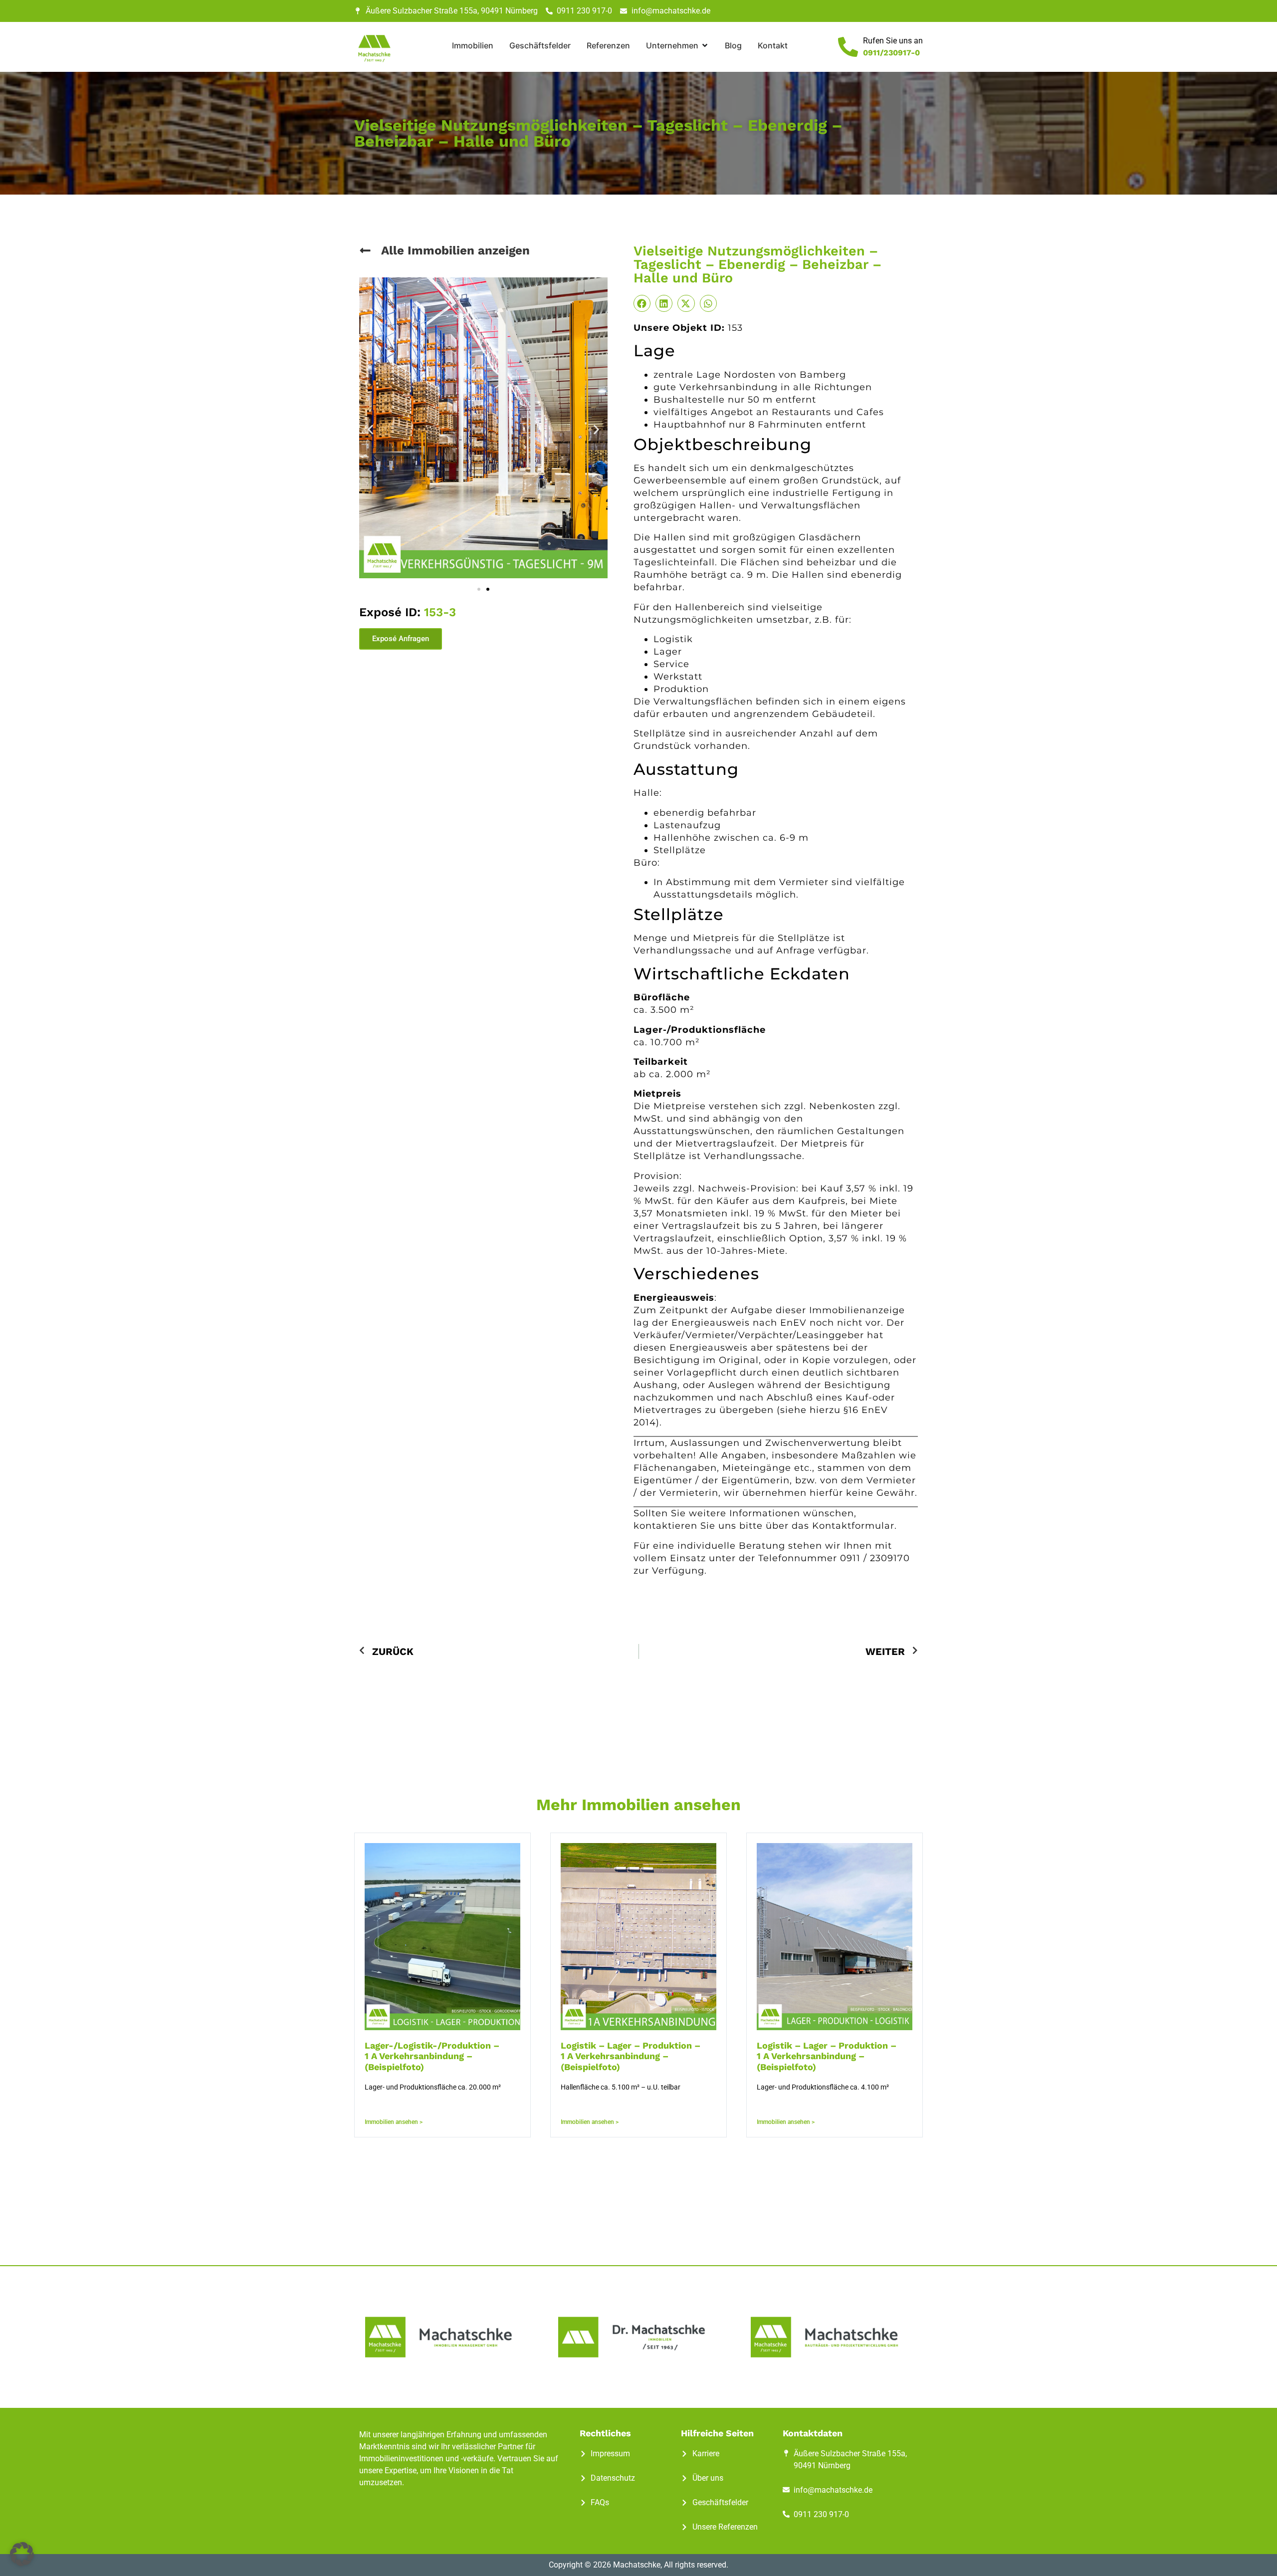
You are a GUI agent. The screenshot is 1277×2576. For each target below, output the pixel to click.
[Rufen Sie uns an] (848, 47)
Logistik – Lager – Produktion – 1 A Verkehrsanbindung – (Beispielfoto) (631, 2056)
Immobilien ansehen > (394, 2122)
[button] (370, 429)
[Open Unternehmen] (705, 45)
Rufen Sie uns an (893, 41)
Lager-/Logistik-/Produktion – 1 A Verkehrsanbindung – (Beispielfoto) (432, 2056)
